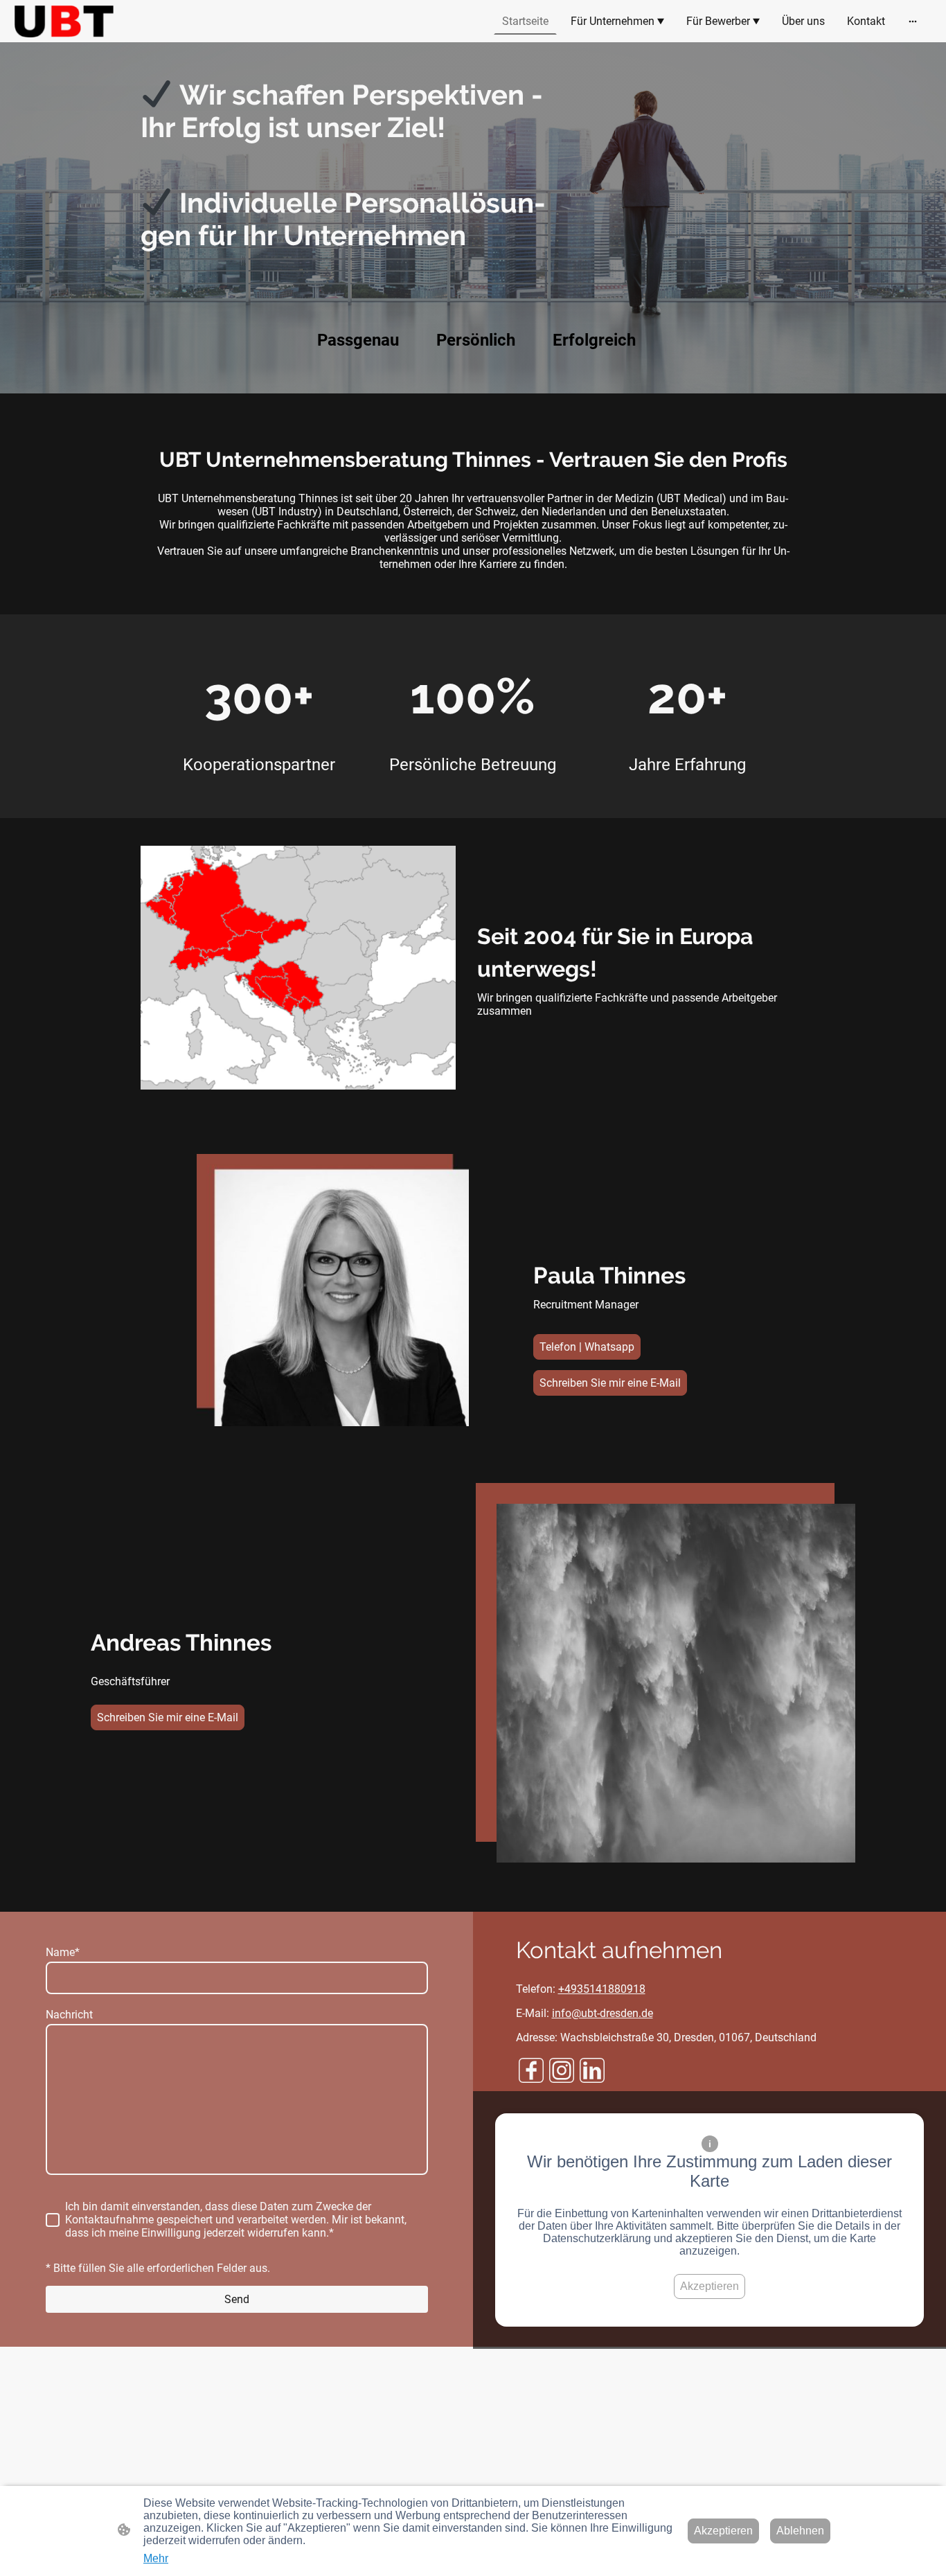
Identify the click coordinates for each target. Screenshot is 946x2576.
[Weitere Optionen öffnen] (913, 21)
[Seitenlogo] (64, 21)
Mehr (156, 2558)
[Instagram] (562, 2070)
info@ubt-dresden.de (603, 2013)
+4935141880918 (602, 1989)
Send (237, 2299)
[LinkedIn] (592, 2070)
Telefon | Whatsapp (587, 1347)
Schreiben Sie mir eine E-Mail (610, 1383)
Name (63, 1952)
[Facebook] (531, 2070)
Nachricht (69, 2015)
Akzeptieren (709, 2286)
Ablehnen (800, 2531)
